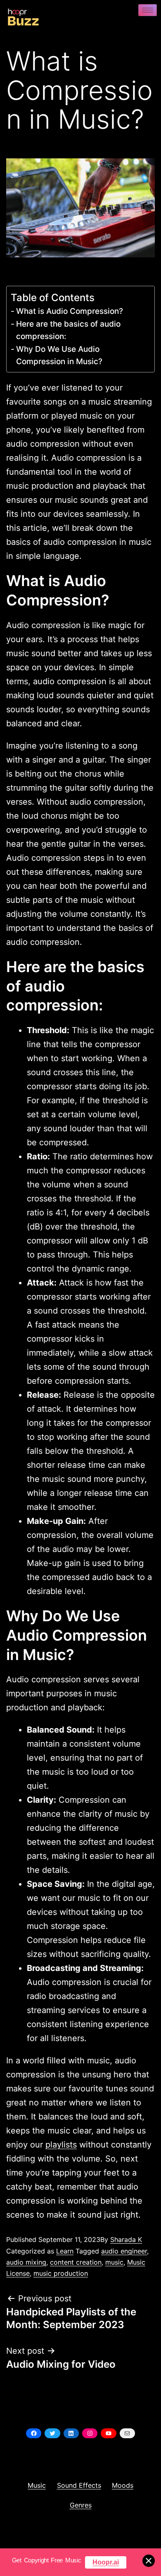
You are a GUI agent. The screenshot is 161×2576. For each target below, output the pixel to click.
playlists (61, 2145)
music (114, 2262)
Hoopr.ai (106, 2562)
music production (61, 2273)
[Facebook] (34, 2433)
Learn (65, 2251)
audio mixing (26, 2262)
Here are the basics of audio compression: (68, 330)
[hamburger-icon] (148, 10)
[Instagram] (90, 2433)
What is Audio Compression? (70, 311)
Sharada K (126, 2239)
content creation (76, 2262)
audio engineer (124, 2251)
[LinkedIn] (71, 2433)
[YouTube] (108, 2433)
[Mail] (127, 2433)
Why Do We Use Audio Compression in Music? (59, 355)
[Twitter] (52, 2433)
